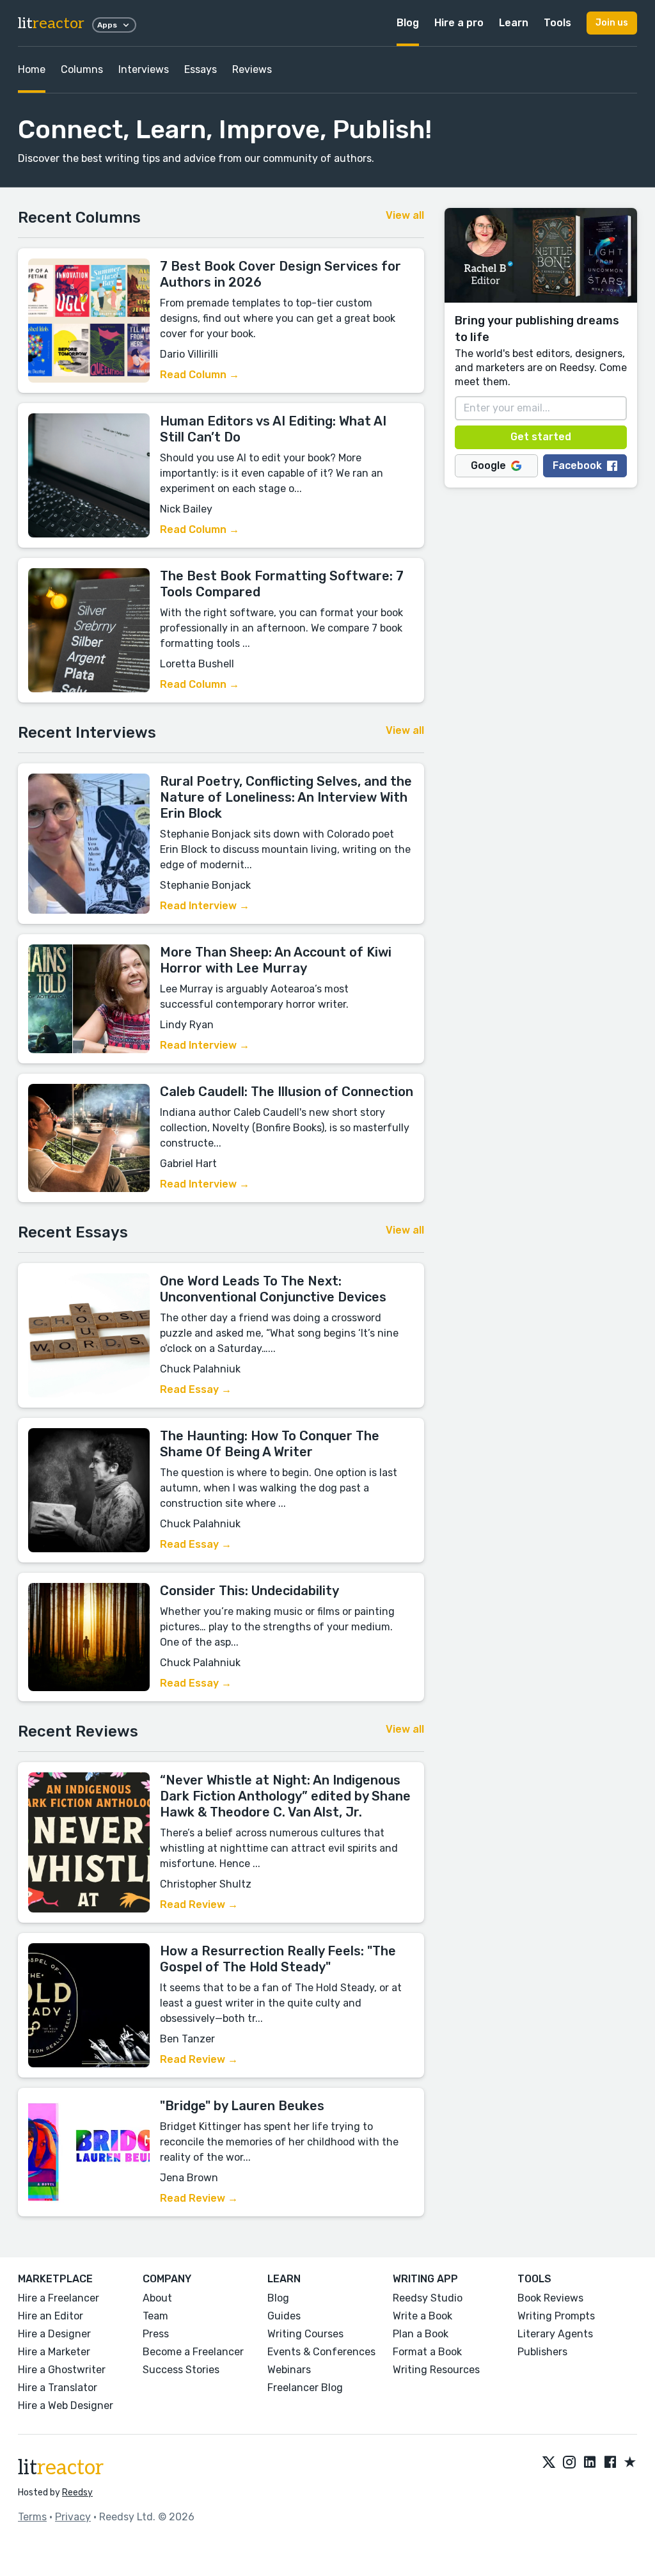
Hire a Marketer (54, 2352)
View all (405, 215)
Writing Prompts (556, 2316)
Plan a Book (421, 2334)
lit (51, 23)
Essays (201, 69)
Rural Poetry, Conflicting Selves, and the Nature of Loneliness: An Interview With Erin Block (286, 797)
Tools (557, 23)
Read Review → (199, 1904)
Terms (32, 2517)
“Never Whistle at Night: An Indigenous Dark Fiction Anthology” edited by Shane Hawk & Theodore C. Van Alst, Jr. (285, 1796)
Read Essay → (196, 1389)
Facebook (577, 465)
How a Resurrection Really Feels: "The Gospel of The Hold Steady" (278, 1959)
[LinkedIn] (590, 2463)
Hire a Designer (54, 2334)
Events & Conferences (321, 2352)
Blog (408, 23)
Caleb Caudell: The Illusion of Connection (287, 1092)
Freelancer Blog (305, 2388)
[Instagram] (569, 2463)
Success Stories (181, 2370)
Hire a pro (459, 23)
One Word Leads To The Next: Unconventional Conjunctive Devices (273, 1289)
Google (488, 465)
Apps (107, 25)
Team (155, 2316)
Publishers (542, 2352)
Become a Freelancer (193, 2352)
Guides (284, 2316)
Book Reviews (550, 2298)
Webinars (289, 2370)
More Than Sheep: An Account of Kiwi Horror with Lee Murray (276, 960)
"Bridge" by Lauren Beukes (242, 2106)
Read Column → (200, 375)
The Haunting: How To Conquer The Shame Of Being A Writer (270, 1444)
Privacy (73, 2517)
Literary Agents (555, 2334)
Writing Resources (436, 2370)
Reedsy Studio (428, 2298)
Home (32, 69)
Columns (82, 69)
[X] (549, 2463)
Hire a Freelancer (59, 2298)
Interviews (144, 69)
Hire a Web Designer (66, 2405)
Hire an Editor (51, 2316)
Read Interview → (205, 906)
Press (156, 2334)
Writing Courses (305, 2334)
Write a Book (422, 2316)
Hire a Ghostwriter (62, 2370)
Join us (612, 23)
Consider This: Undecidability (249, 1591)
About (157, 2298)
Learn (514, 23)
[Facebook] (610, 2463)
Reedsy (77, 2493)
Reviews (252, 69)
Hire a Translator (58, 2388)
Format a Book (427, 2352)
